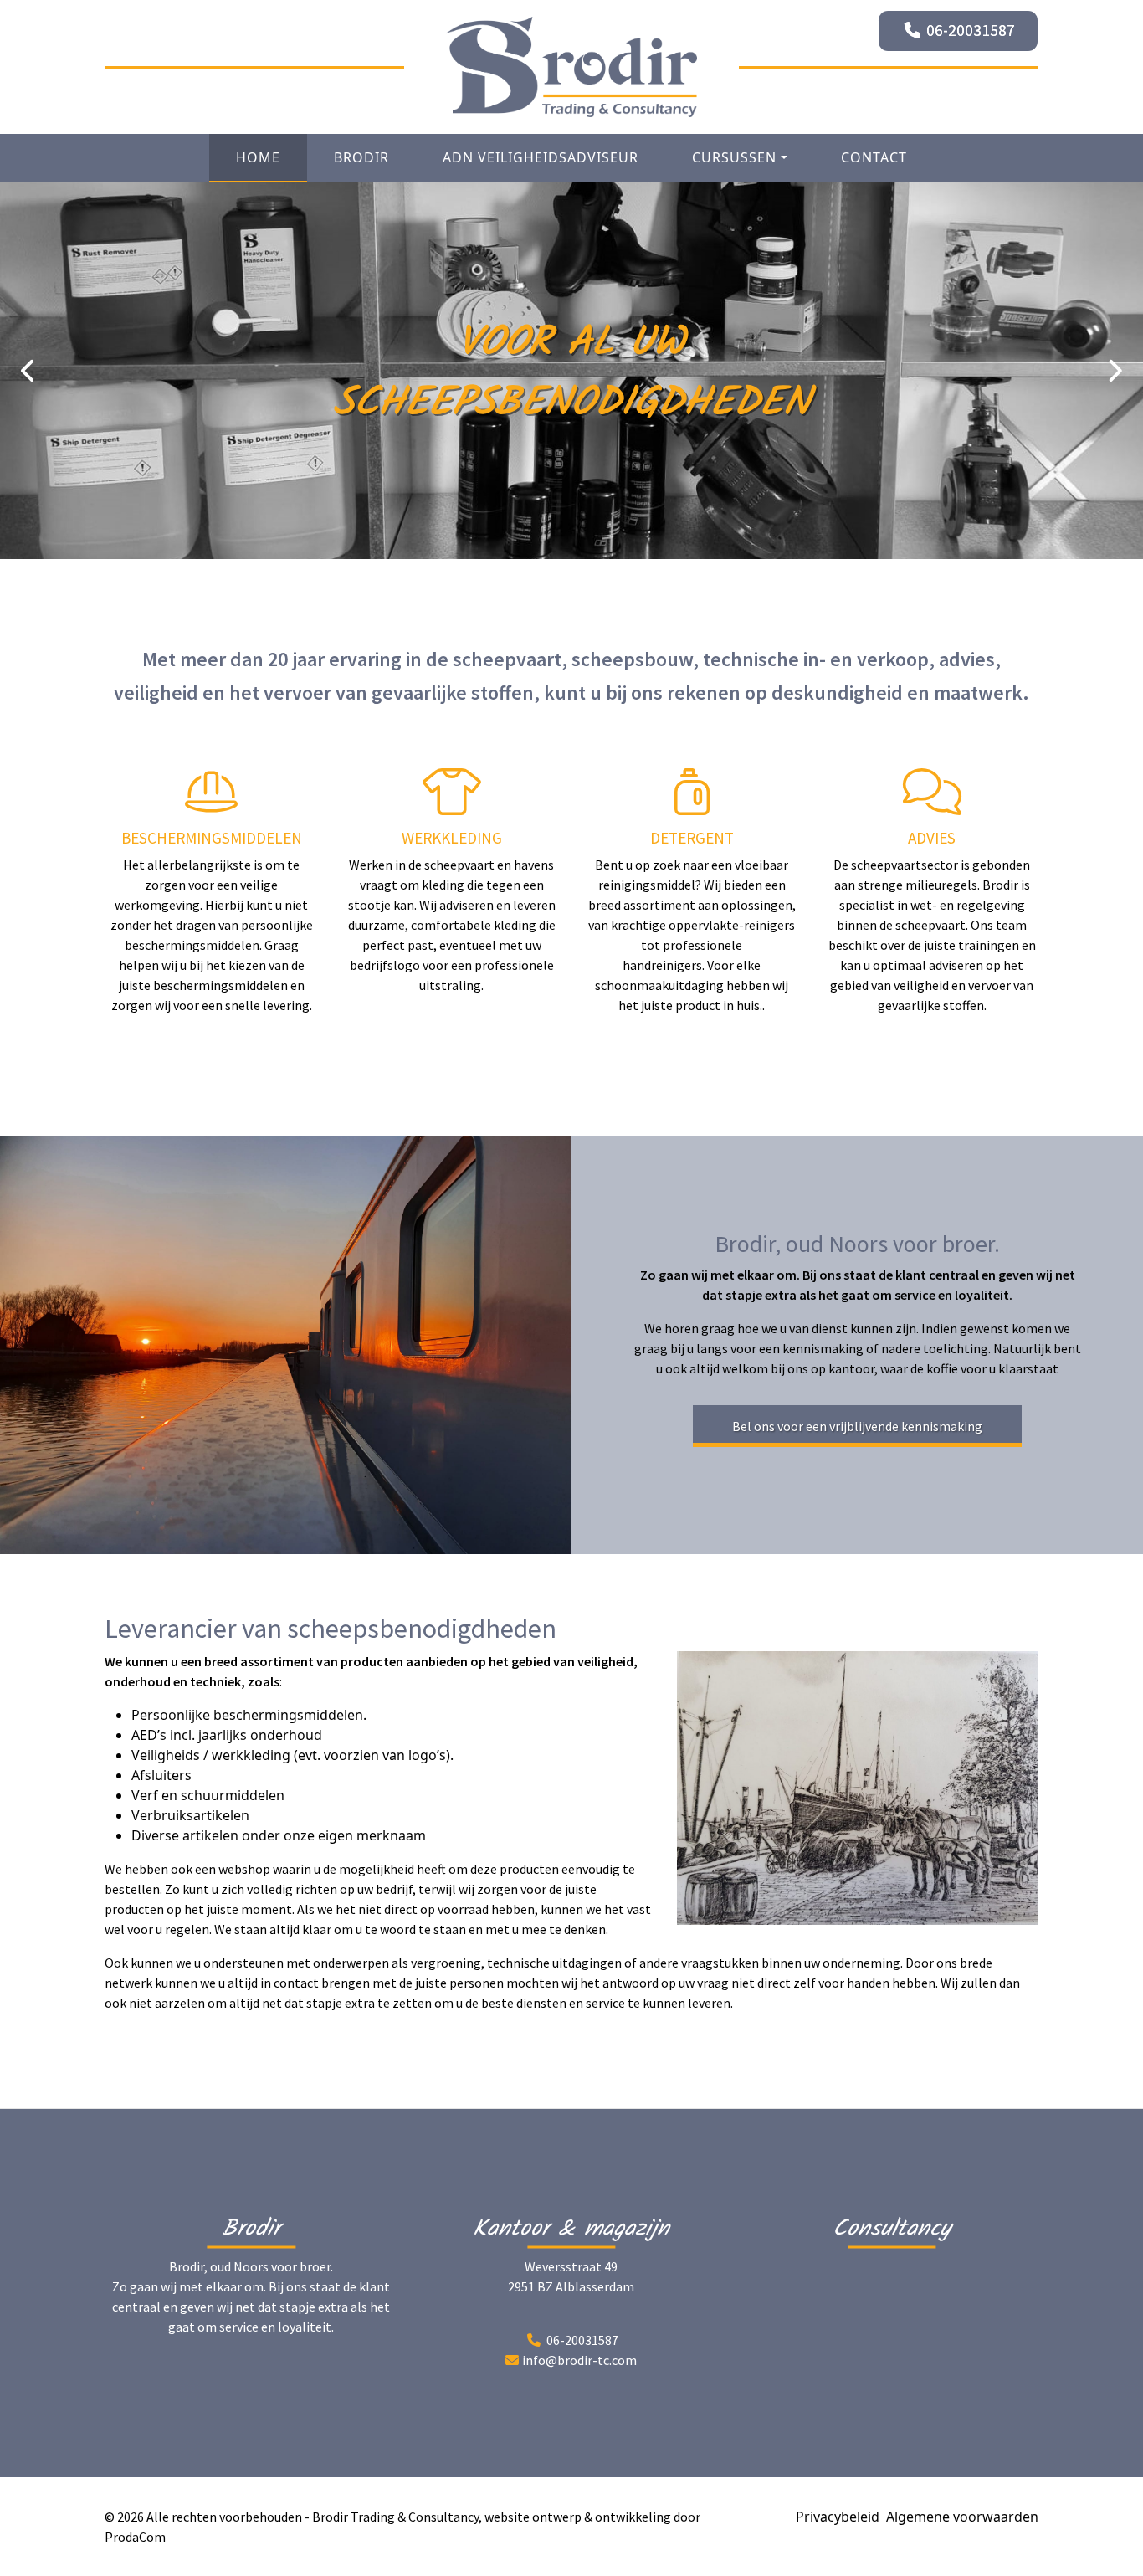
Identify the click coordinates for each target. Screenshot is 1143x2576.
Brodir (361, 157)
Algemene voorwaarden (962, 2517)
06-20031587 (971, 30)
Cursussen (734, 157)
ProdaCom (135, 2537)
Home (258, 157)
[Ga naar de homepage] (571, 67)
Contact (874, 157)
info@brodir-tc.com (579, 2360)
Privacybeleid (838, 2517)
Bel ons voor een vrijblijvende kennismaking (857, 1426)
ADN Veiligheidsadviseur (541, 157)
